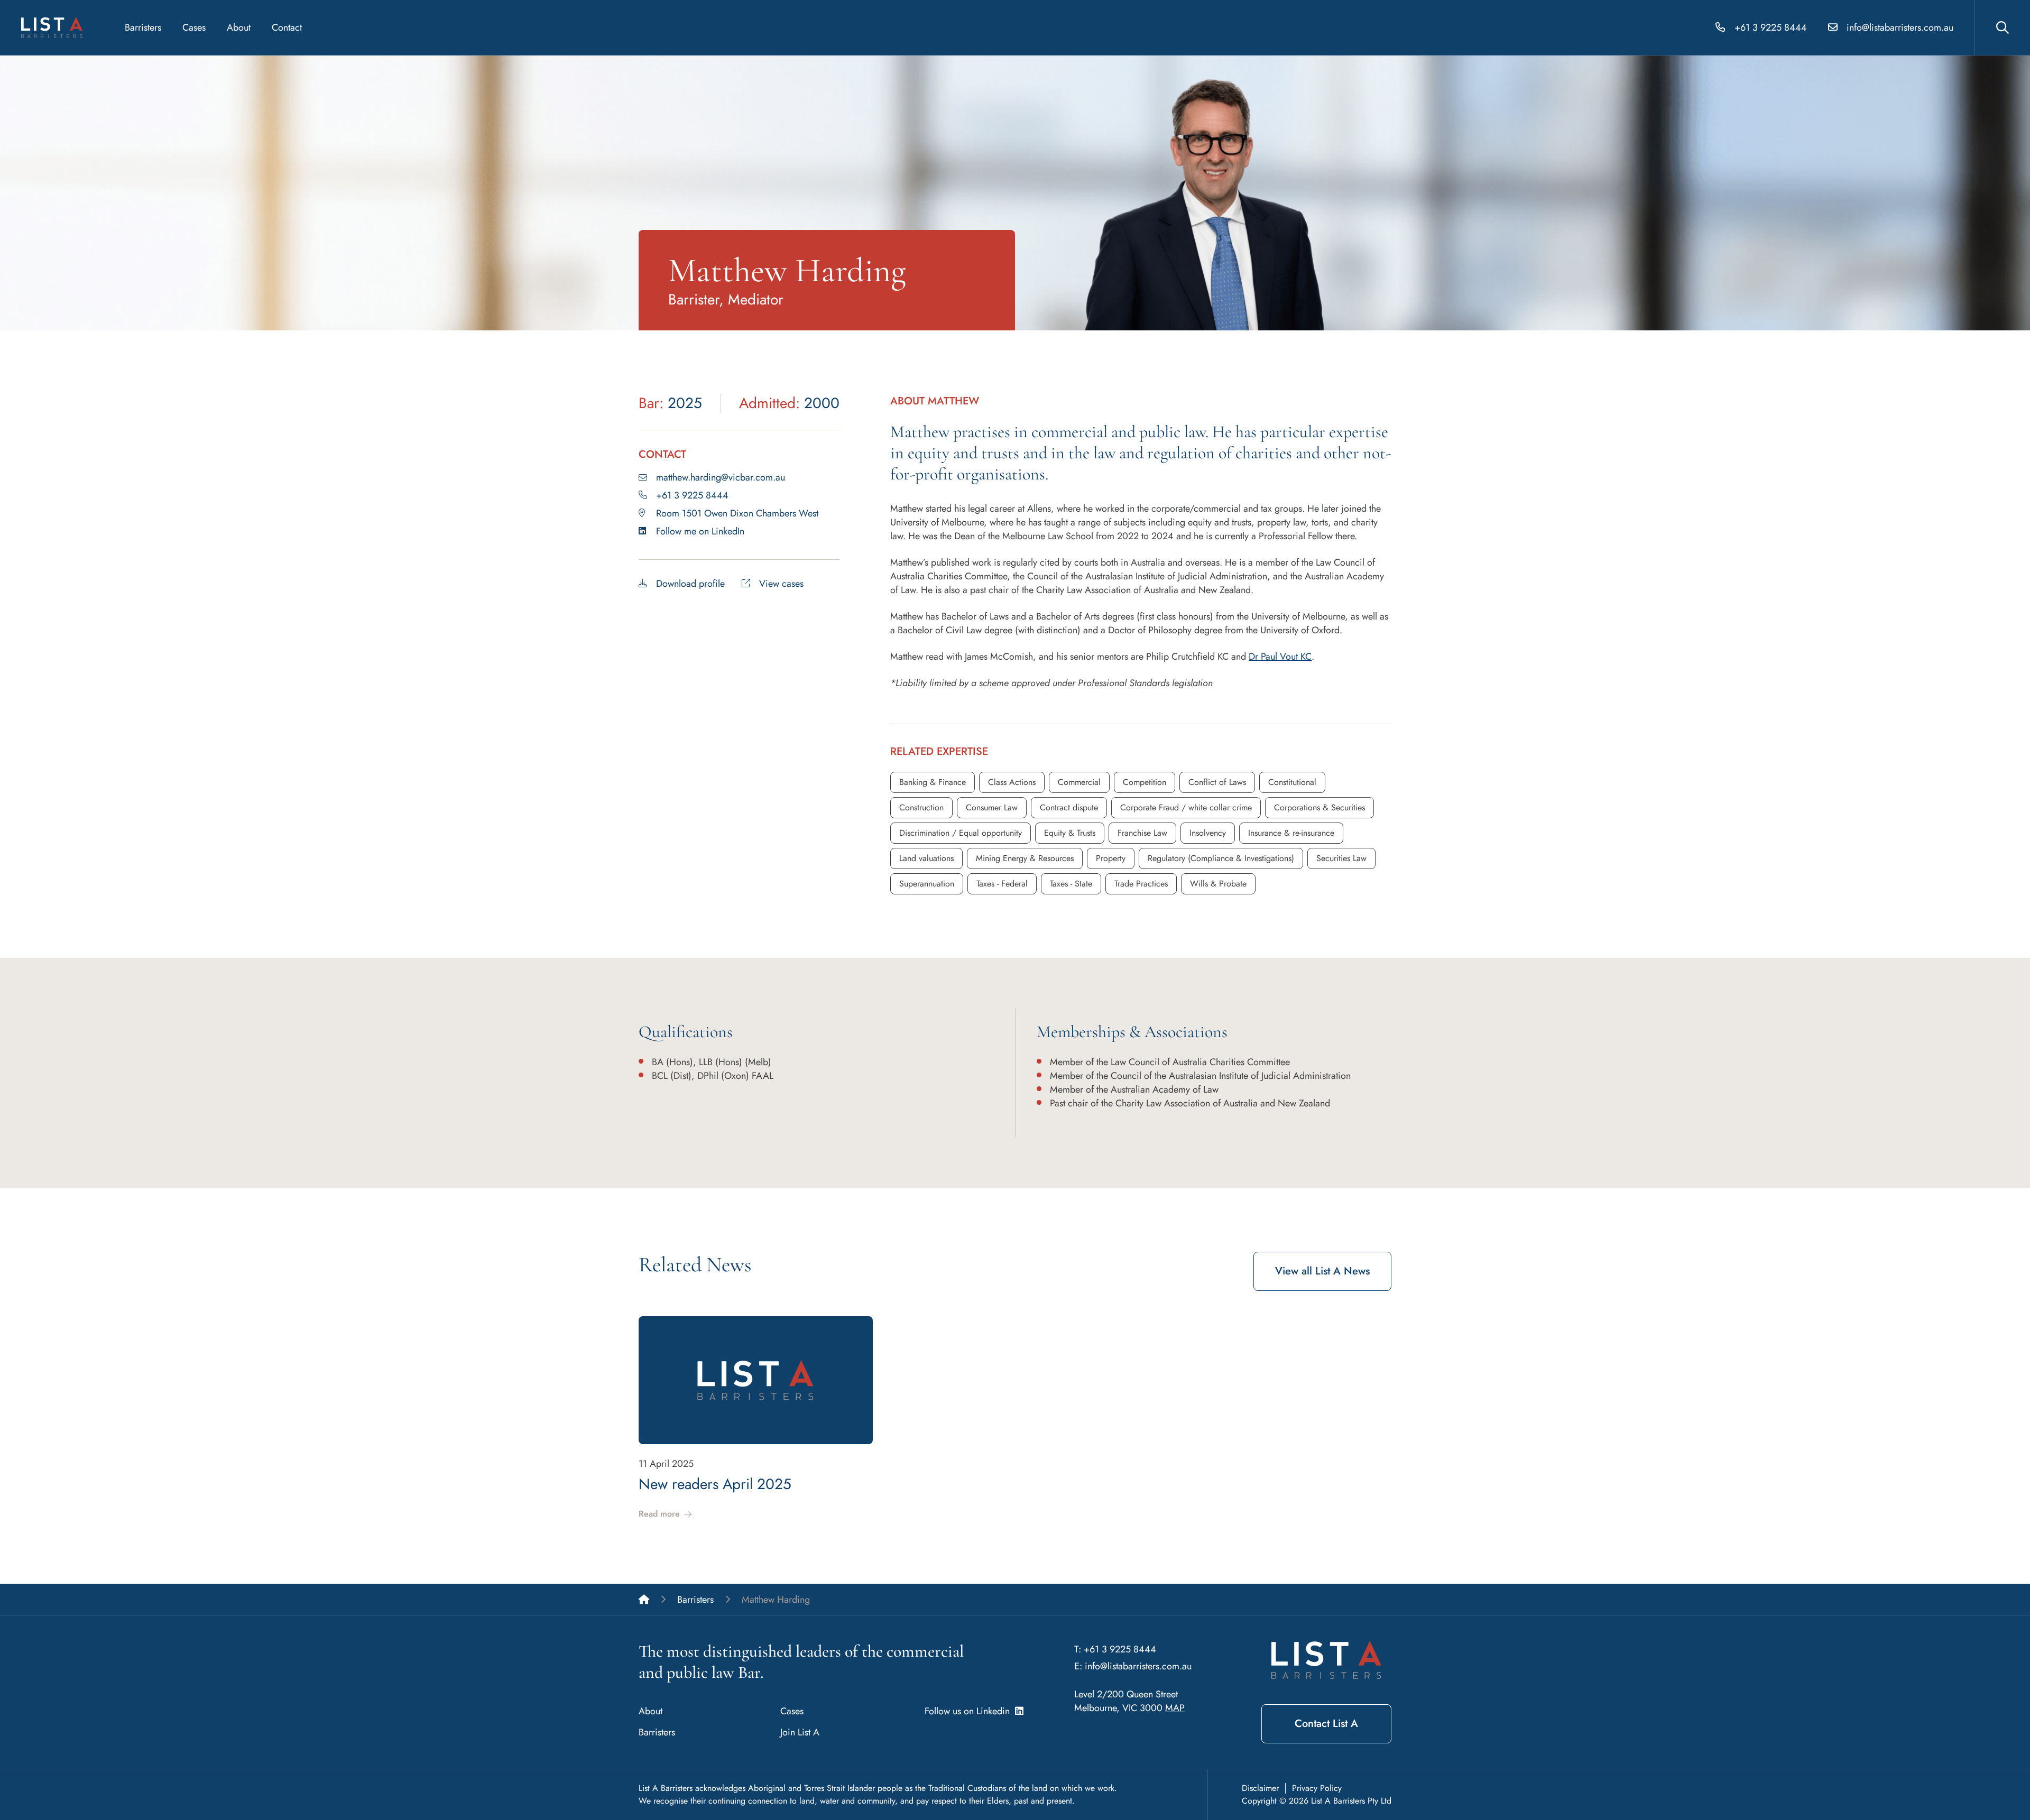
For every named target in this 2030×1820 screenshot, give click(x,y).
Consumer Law (992, 807)
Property (1111, 858)
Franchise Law (1142, 833)
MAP (1175, 1708)
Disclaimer (1260, 1788)
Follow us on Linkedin (970, 1711)
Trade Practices (1141, 884)
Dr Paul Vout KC (1280, 657)
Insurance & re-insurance (1291, 833)
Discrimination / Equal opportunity (961, 833)
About (239, 27)
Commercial (1079, 782)
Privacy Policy (1317, 1788)
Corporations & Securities (1319, 807)
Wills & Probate (1218, 884)
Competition (1145, 782)
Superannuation (927, 884)
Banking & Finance (933, 782)
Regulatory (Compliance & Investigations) (1221, 858)
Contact (287, 27)
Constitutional (1292, 782)
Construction (921, 807)
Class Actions (1012, 782)
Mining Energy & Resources (1025, 858)
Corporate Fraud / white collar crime (1186, 807)
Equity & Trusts (1070, 833)
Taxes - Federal (1002, 884)
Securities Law (1341, 858)
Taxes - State (1071, 884)
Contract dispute (1069, 807)
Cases (194, 27)
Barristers (143, 27)
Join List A (800, 1732)
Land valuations (926, 858)
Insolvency (1208, 833)
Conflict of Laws (1217, 782)
